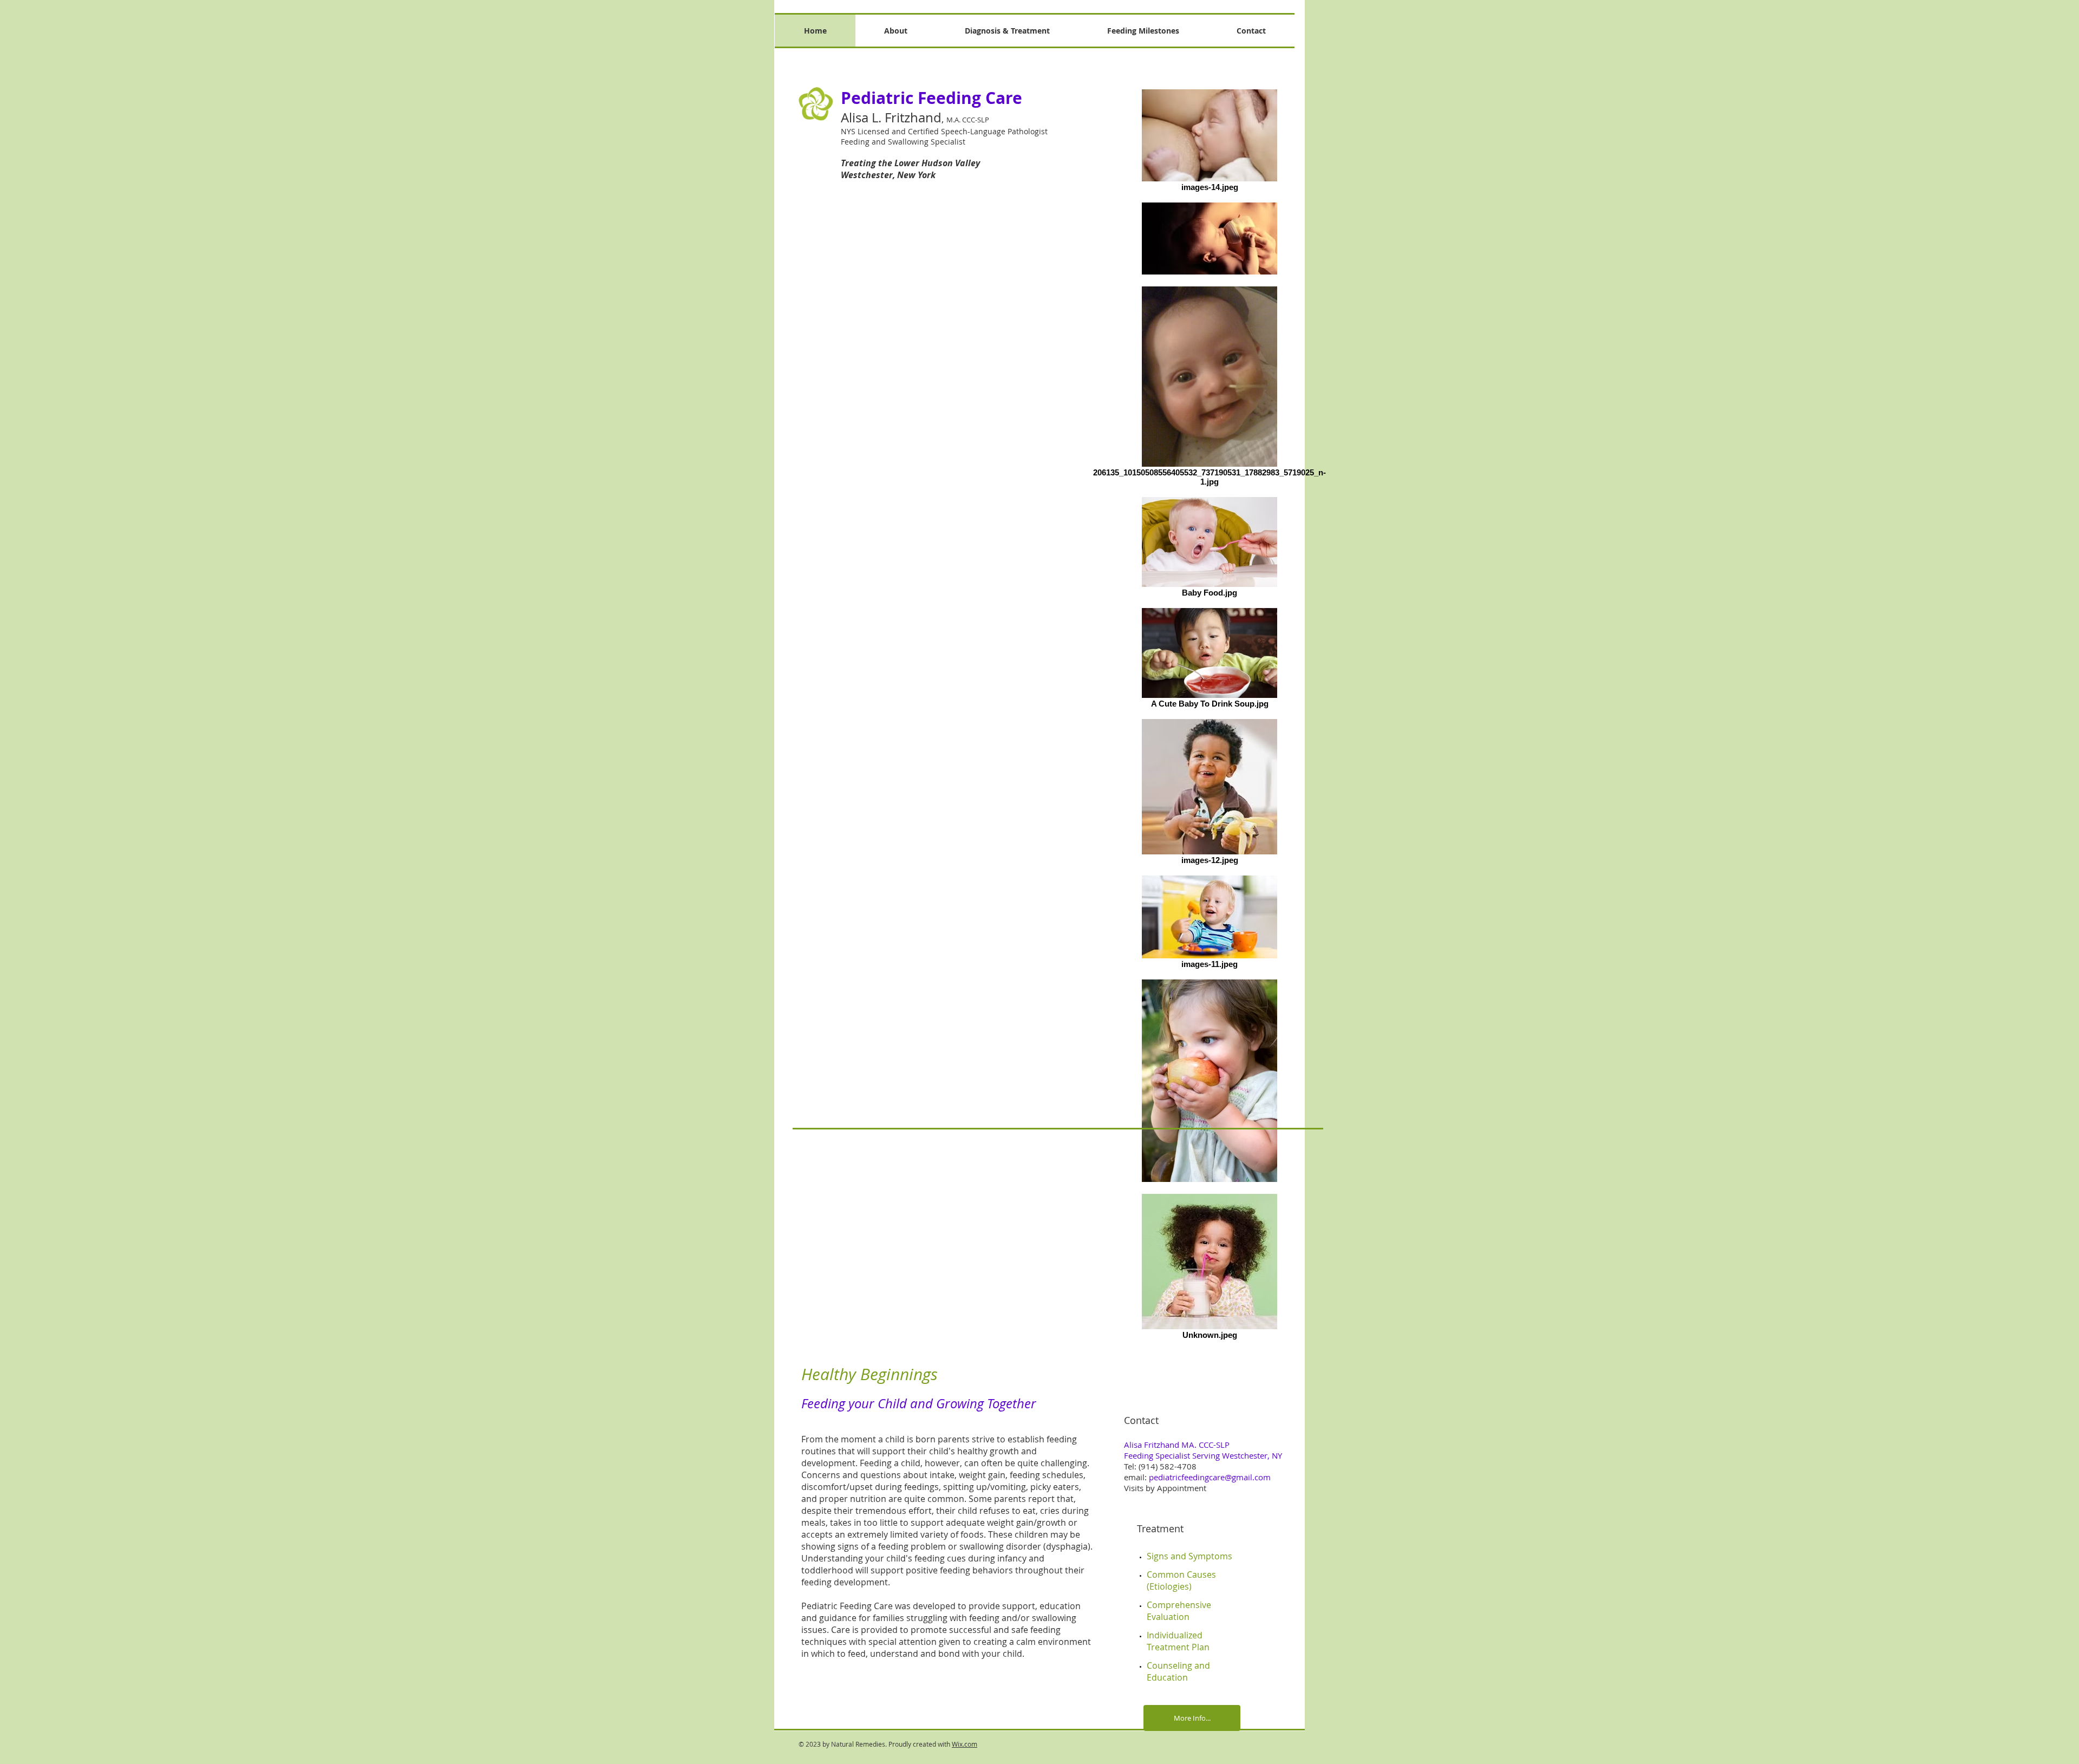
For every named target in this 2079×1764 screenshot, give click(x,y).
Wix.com (965, 1744)
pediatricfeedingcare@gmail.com (1210, 1477)
